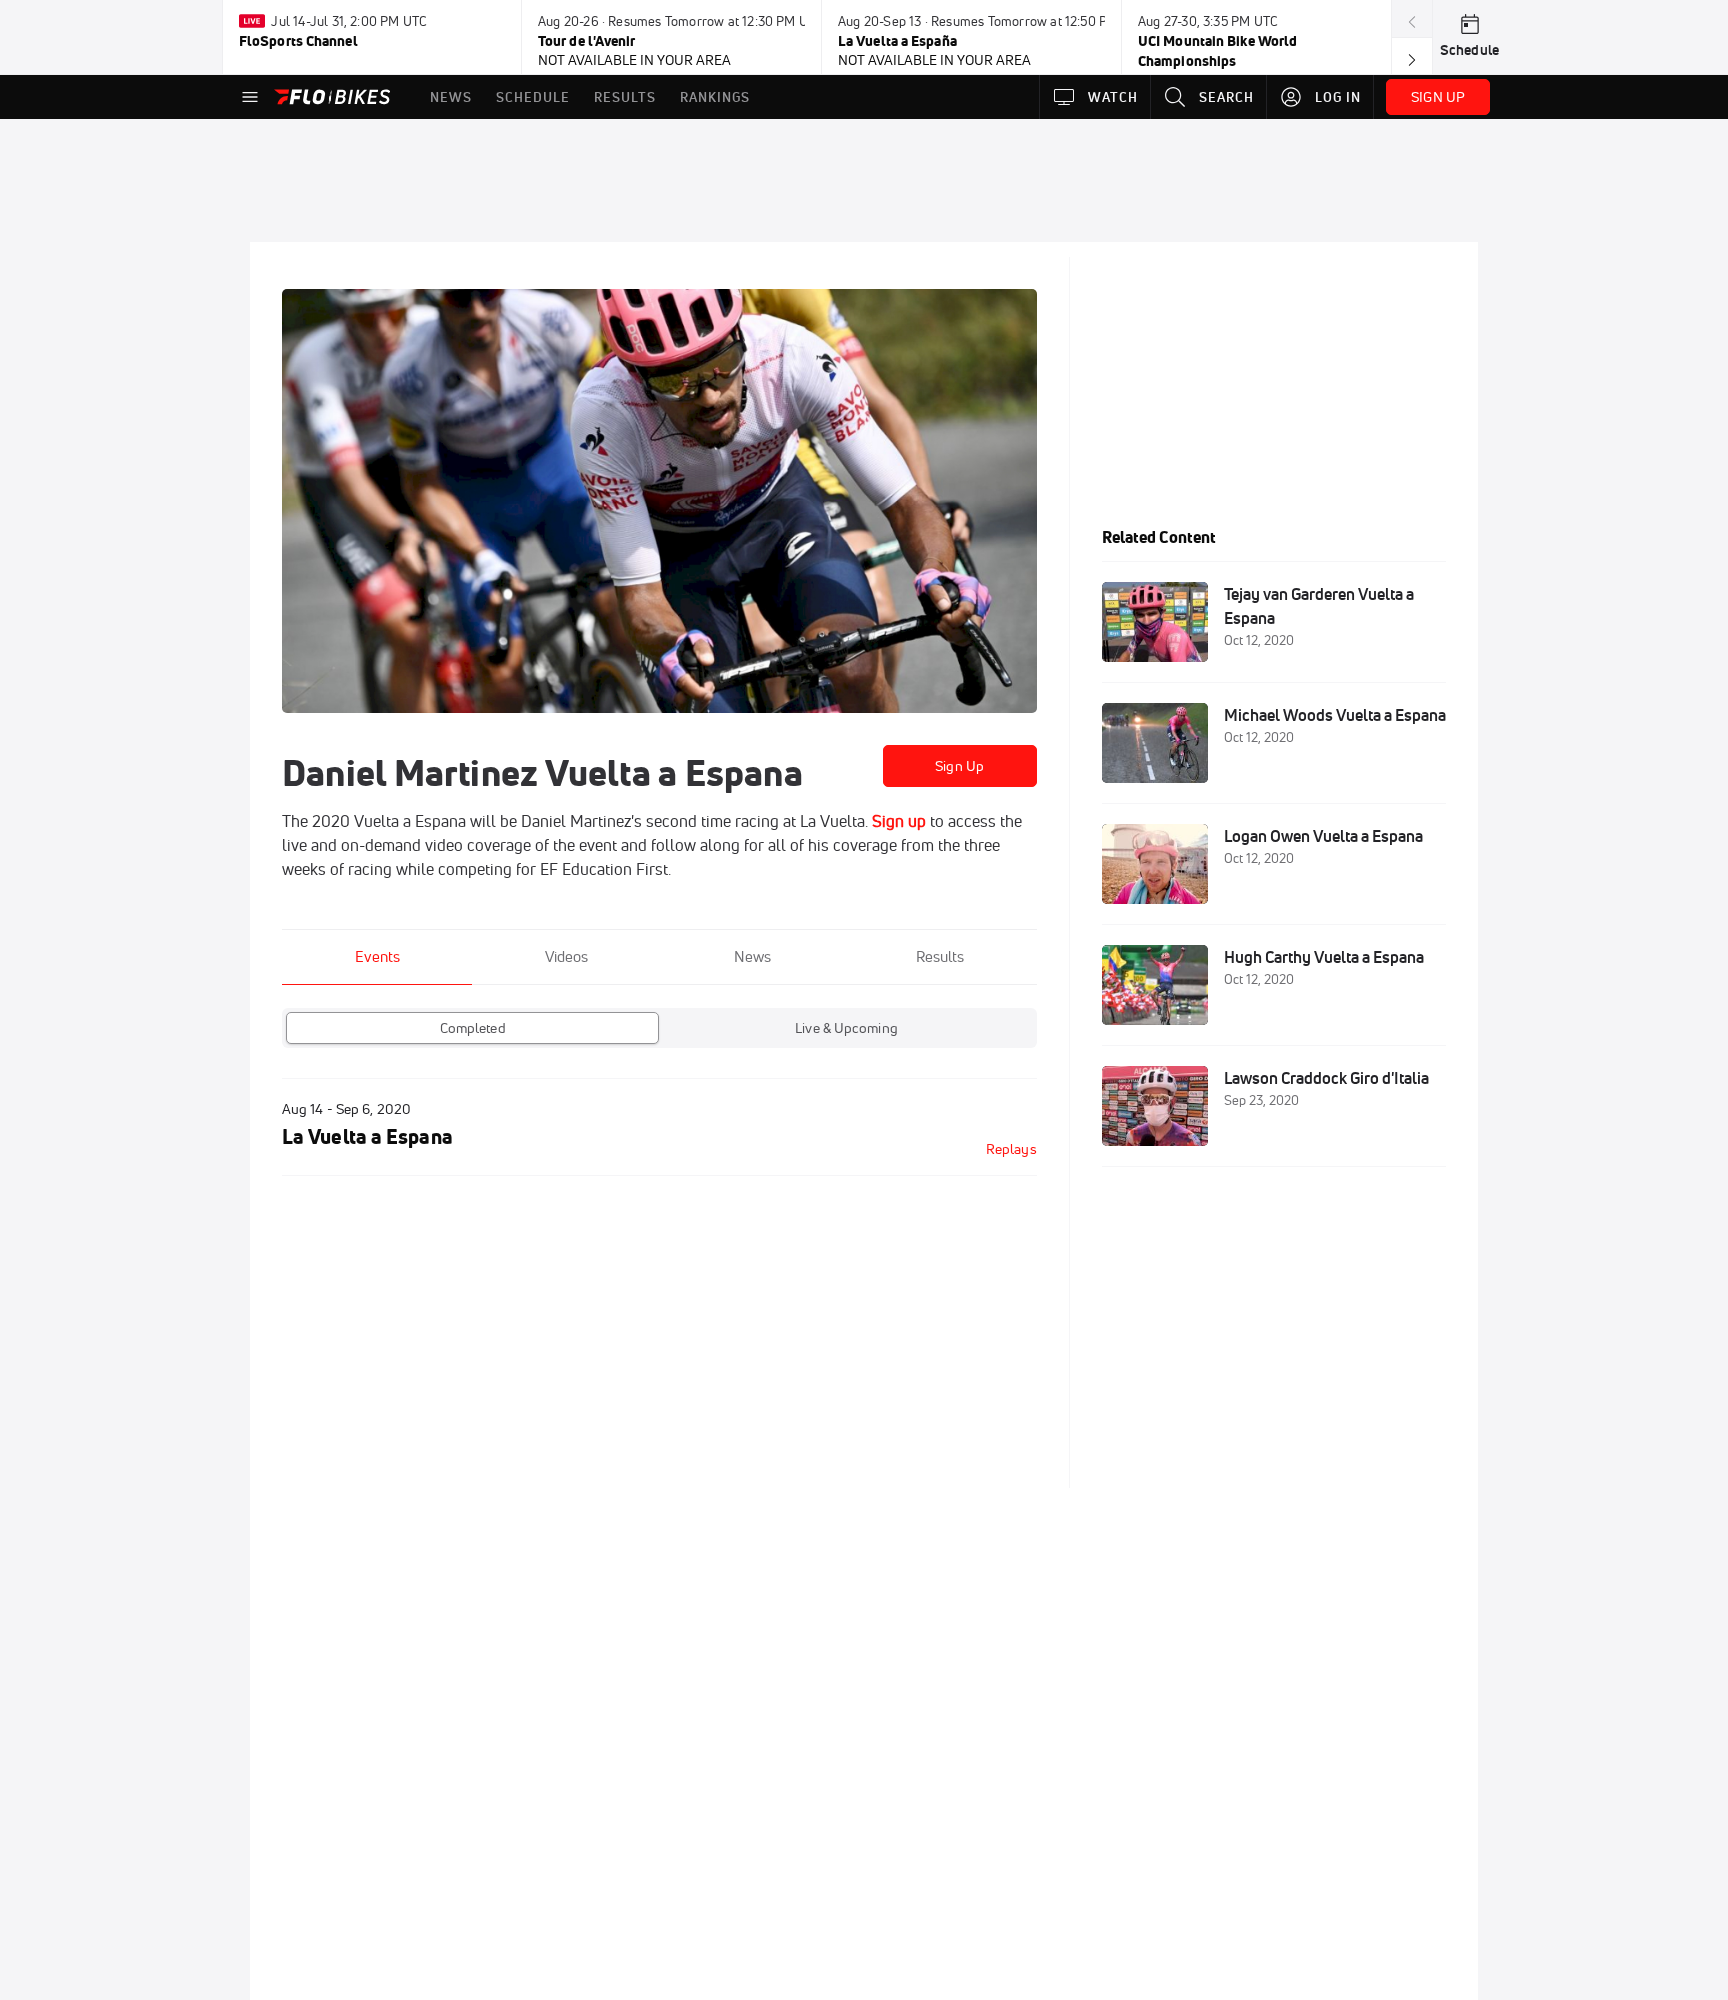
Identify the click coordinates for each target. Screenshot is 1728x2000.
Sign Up (959, 766)
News (752, 956)
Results (940, 956)
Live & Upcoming (846, 1028)
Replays (1011, 1149)
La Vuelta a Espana (367, 1136)
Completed (473, 1028)
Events (377, 956)
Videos (566, 956)
